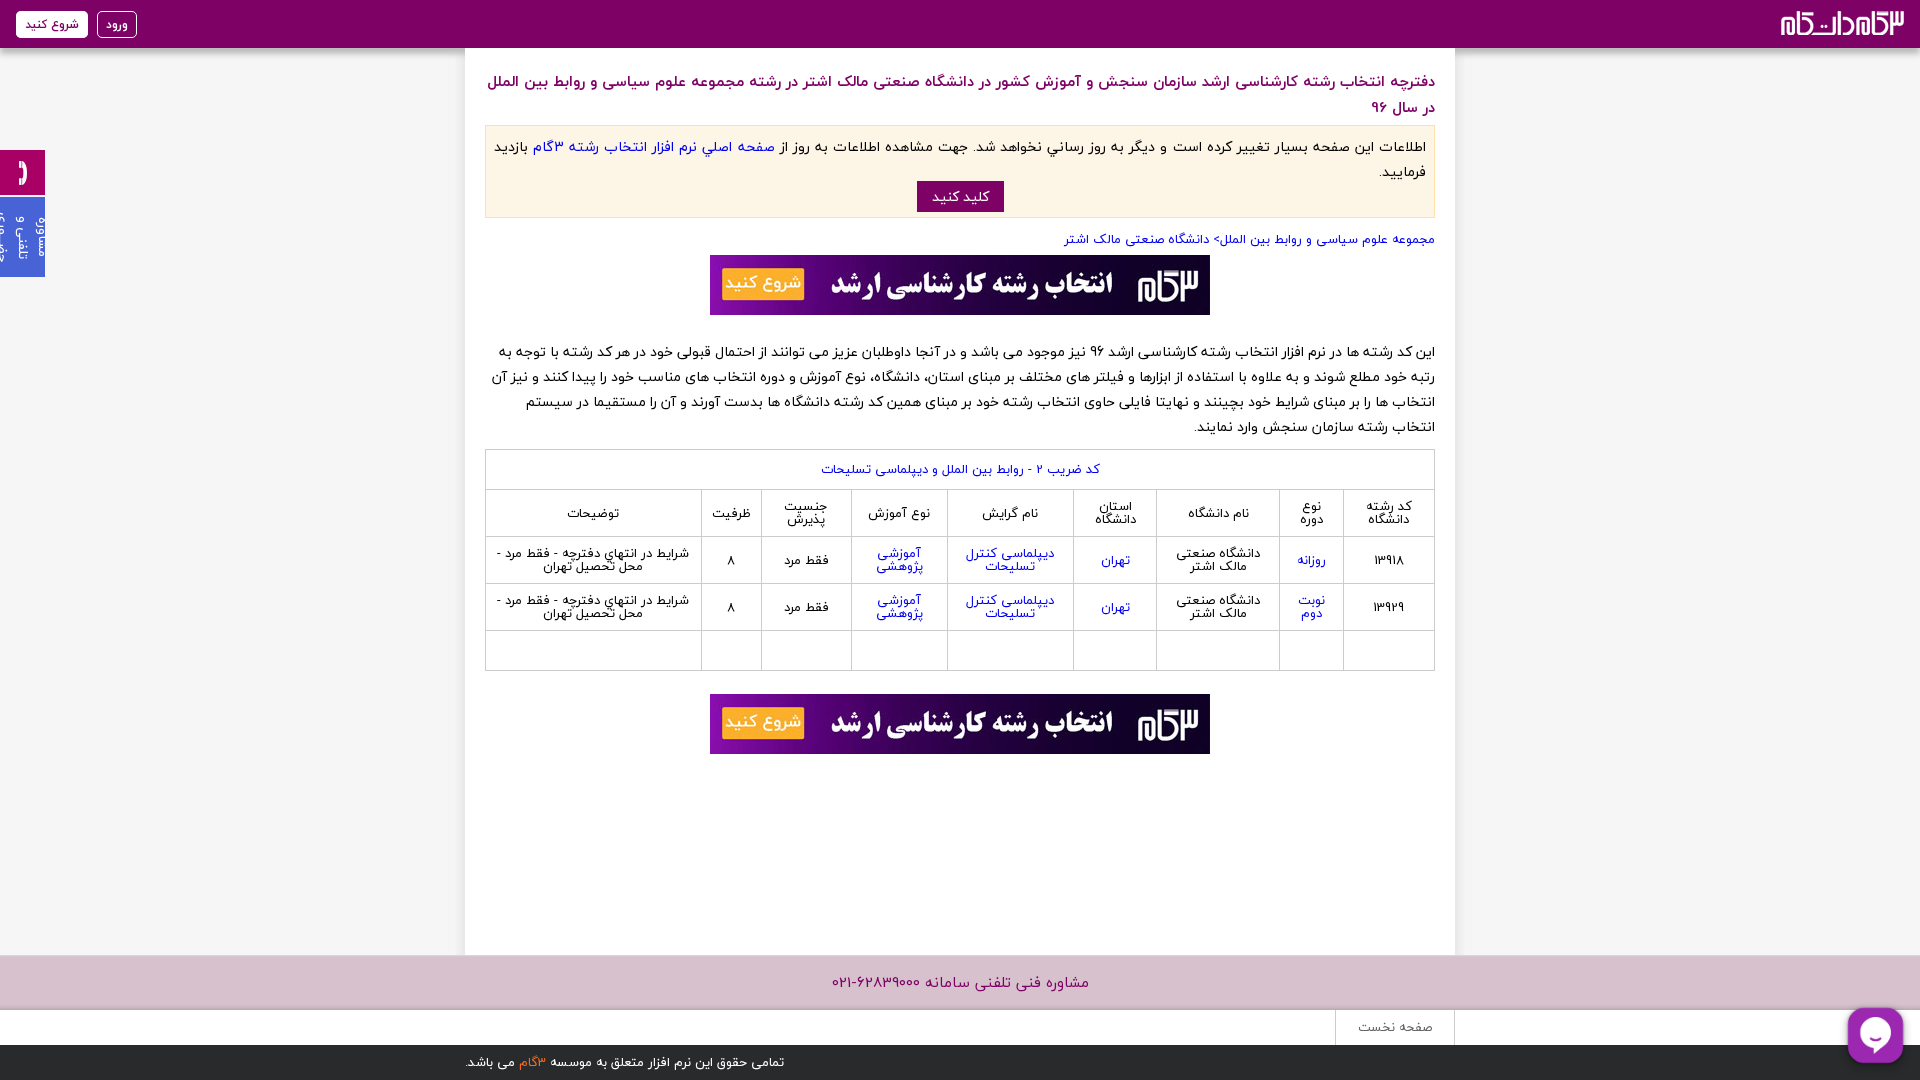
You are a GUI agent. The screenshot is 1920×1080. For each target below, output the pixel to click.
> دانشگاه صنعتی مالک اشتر (1142, 239)
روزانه (1311, 560)
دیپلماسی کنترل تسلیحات (1010, 559)
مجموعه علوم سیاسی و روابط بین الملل (1327, 239)
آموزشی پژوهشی (899, 559)
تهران (1115, 560)
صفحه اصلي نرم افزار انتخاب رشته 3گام (653, 146)
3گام (532, 1062)
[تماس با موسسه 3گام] (22, 172)
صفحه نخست (1395, 1027)
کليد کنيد (960, 196)
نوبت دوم (1311, 606)
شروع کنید (52, 24)
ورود (117, 24)
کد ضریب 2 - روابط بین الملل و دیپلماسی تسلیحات (960, 469)
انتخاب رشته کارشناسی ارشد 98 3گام (1840, 22)
